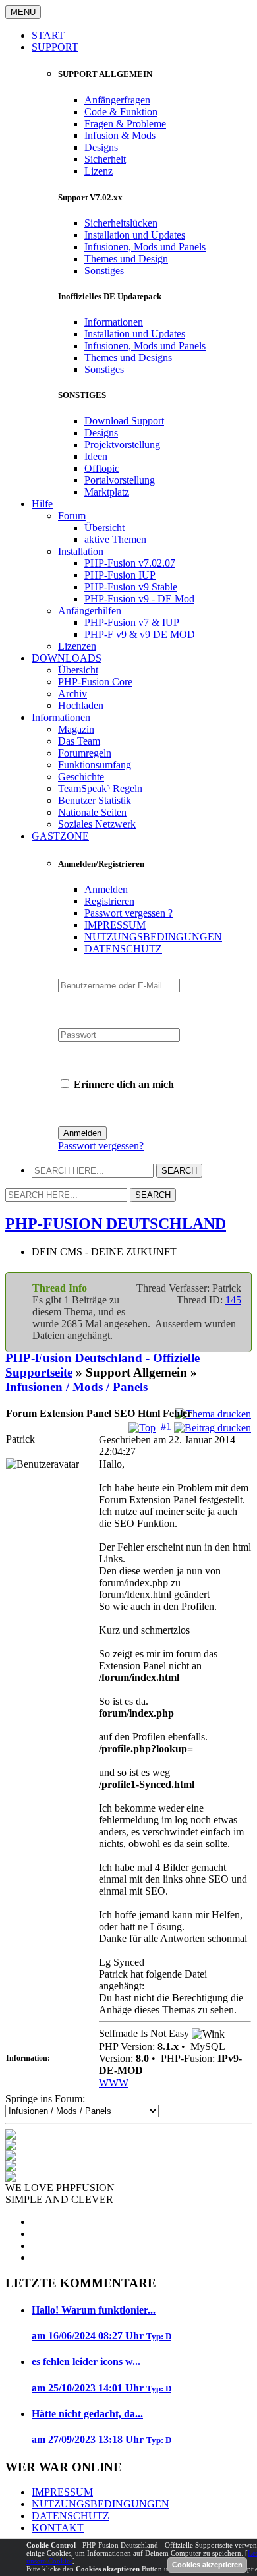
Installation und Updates (135, 235)
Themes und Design (126, 259)
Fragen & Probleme (125, 124)
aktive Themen (115, 539)
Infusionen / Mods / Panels (76, 1387)
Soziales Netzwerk (97, 824)
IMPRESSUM (115, 925)
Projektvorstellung (122, 444)
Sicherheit (105, 159)
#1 (166, 1426)
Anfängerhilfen (90, 611)
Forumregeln (85, 753)
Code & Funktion (121, 112)
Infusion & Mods (120, 135)
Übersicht (104, 528)
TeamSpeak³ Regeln (100, 788)
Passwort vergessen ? (128, 913)
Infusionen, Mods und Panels (145, 247)
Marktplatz (107, 492)
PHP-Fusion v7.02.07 (130, 563)
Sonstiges (104, 271)
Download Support (124, 421)
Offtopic (102, 468)
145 (233, 1300)
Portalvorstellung (120, 480)
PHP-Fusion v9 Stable (131, 587)
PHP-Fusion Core (95, 682)
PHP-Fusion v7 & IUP (132, 622)
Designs (101, 147)
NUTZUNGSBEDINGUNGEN (153, 937)
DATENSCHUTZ (123, 949)
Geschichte (81, 777)
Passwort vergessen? (101, 1146)
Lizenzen (77, 646)
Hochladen (81, 705)
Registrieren (109, 901)
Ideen (96, 456)
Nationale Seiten (92, 812)
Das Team (79, 741)
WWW (114, 2083)
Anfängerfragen (117, 100)
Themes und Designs (128, 358)
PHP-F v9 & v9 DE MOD (140, 634)
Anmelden (106, 889)
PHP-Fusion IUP (120, 575)
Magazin (76, 729)
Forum (72, 516)
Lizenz (99, 171)
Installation (81, 551)
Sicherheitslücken (121, 223)
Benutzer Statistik (95, 800)
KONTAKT (58, 2528)
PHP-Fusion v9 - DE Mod (139, 599)
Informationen (114, 322)
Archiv (72, 694)
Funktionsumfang (95, 765)
